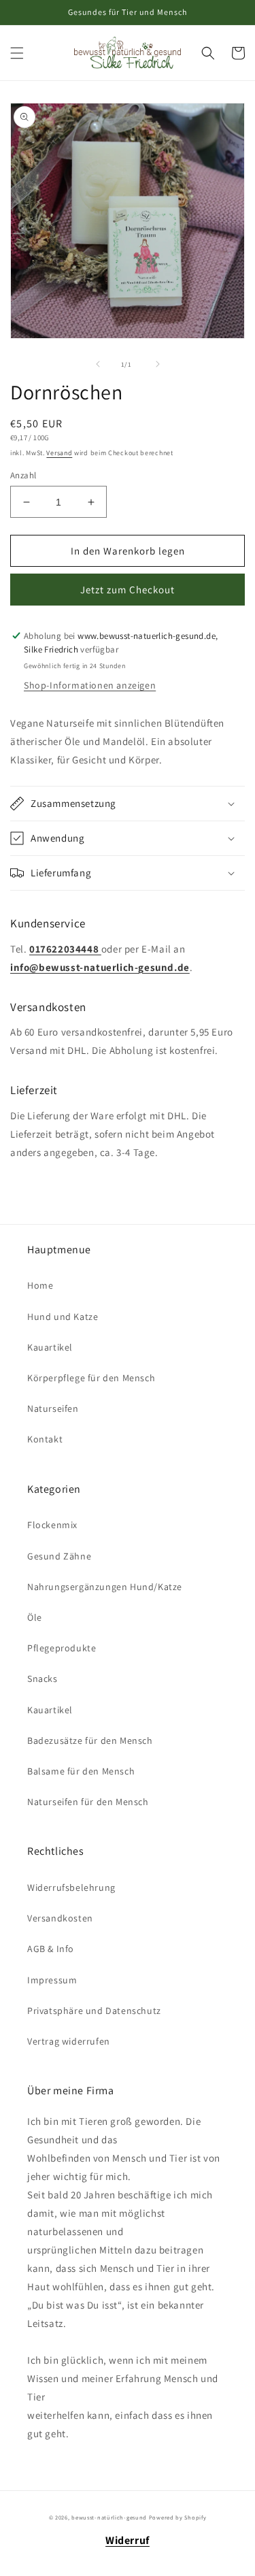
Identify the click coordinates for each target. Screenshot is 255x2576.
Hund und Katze (63, 1317)
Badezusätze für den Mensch (90, 1740)
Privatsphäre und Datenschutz (94, 2011)
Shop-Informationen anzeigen (90, 685)
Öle (35, 1617)
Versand (59, 453)
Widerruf (128, 2540)
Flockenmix (52, 1525)
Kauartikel (50, 1347)
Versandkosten (60, 1918)
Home (40, 1285)
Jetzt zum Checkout (128, 590)
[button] (17, 53)
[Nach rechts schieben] (158, 364)
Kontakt (45, 1439)
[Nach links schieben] (98, 364)
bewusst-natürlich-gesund (109, 2517)
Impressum (52, 1980)
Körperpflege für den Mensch (91, 1378)
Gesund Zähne (59, 1556)
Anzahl (23, 475)
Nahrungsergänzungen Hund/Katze (105, 1587)
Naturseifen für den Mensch (88, 1802)
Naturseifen (53, 1408)
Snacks (42, 1679)
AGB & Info (51, 1949)
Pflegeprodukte (62, 1648)
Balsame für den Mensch (81, 1771)
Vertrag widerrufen (69, 2041)
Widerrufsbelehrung (71, 1887)
